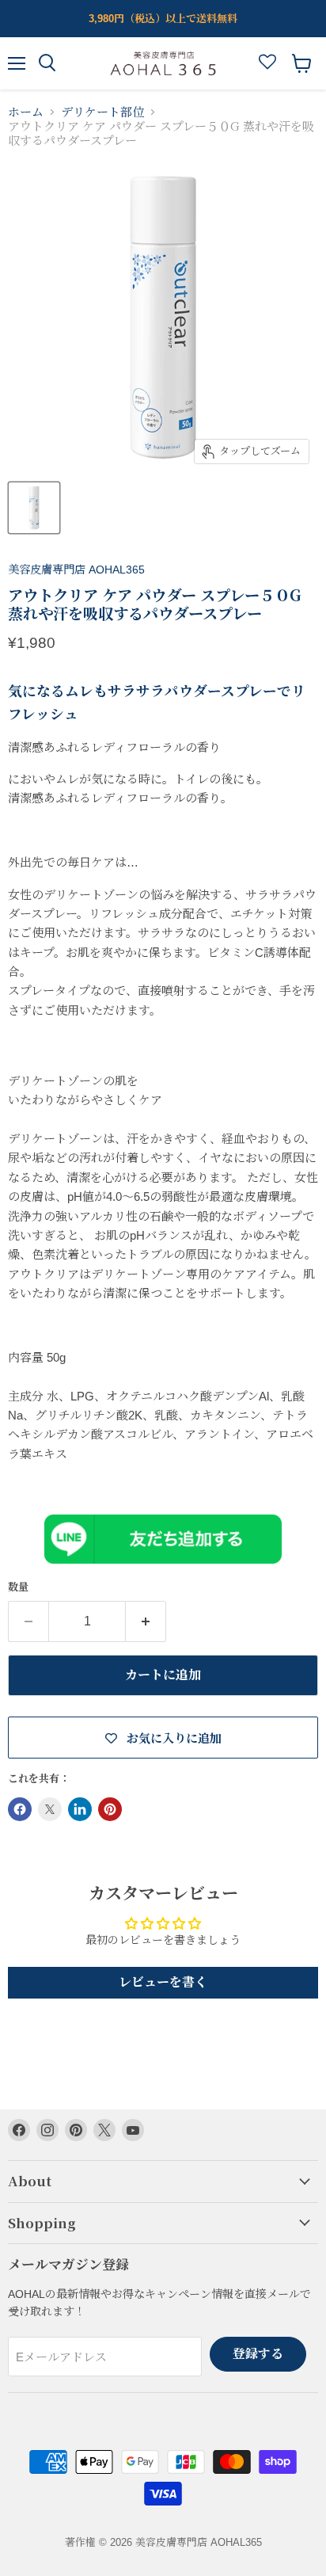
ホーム (26, 112)
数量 (18, 1587)
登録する (258, 2354)
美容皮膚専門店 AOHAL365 (76, 570)
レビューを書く (163, 1982)
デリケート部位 (102, 112)
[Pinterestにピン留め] (110, 1809)
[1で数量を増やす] (146, 1621)
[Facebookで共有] (20, 1809)
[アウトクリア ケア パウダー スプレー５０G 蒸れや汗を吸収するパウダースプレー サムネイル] (34, 508)
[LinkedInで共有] (80, 1809)
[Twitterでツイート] (50, 1809)
